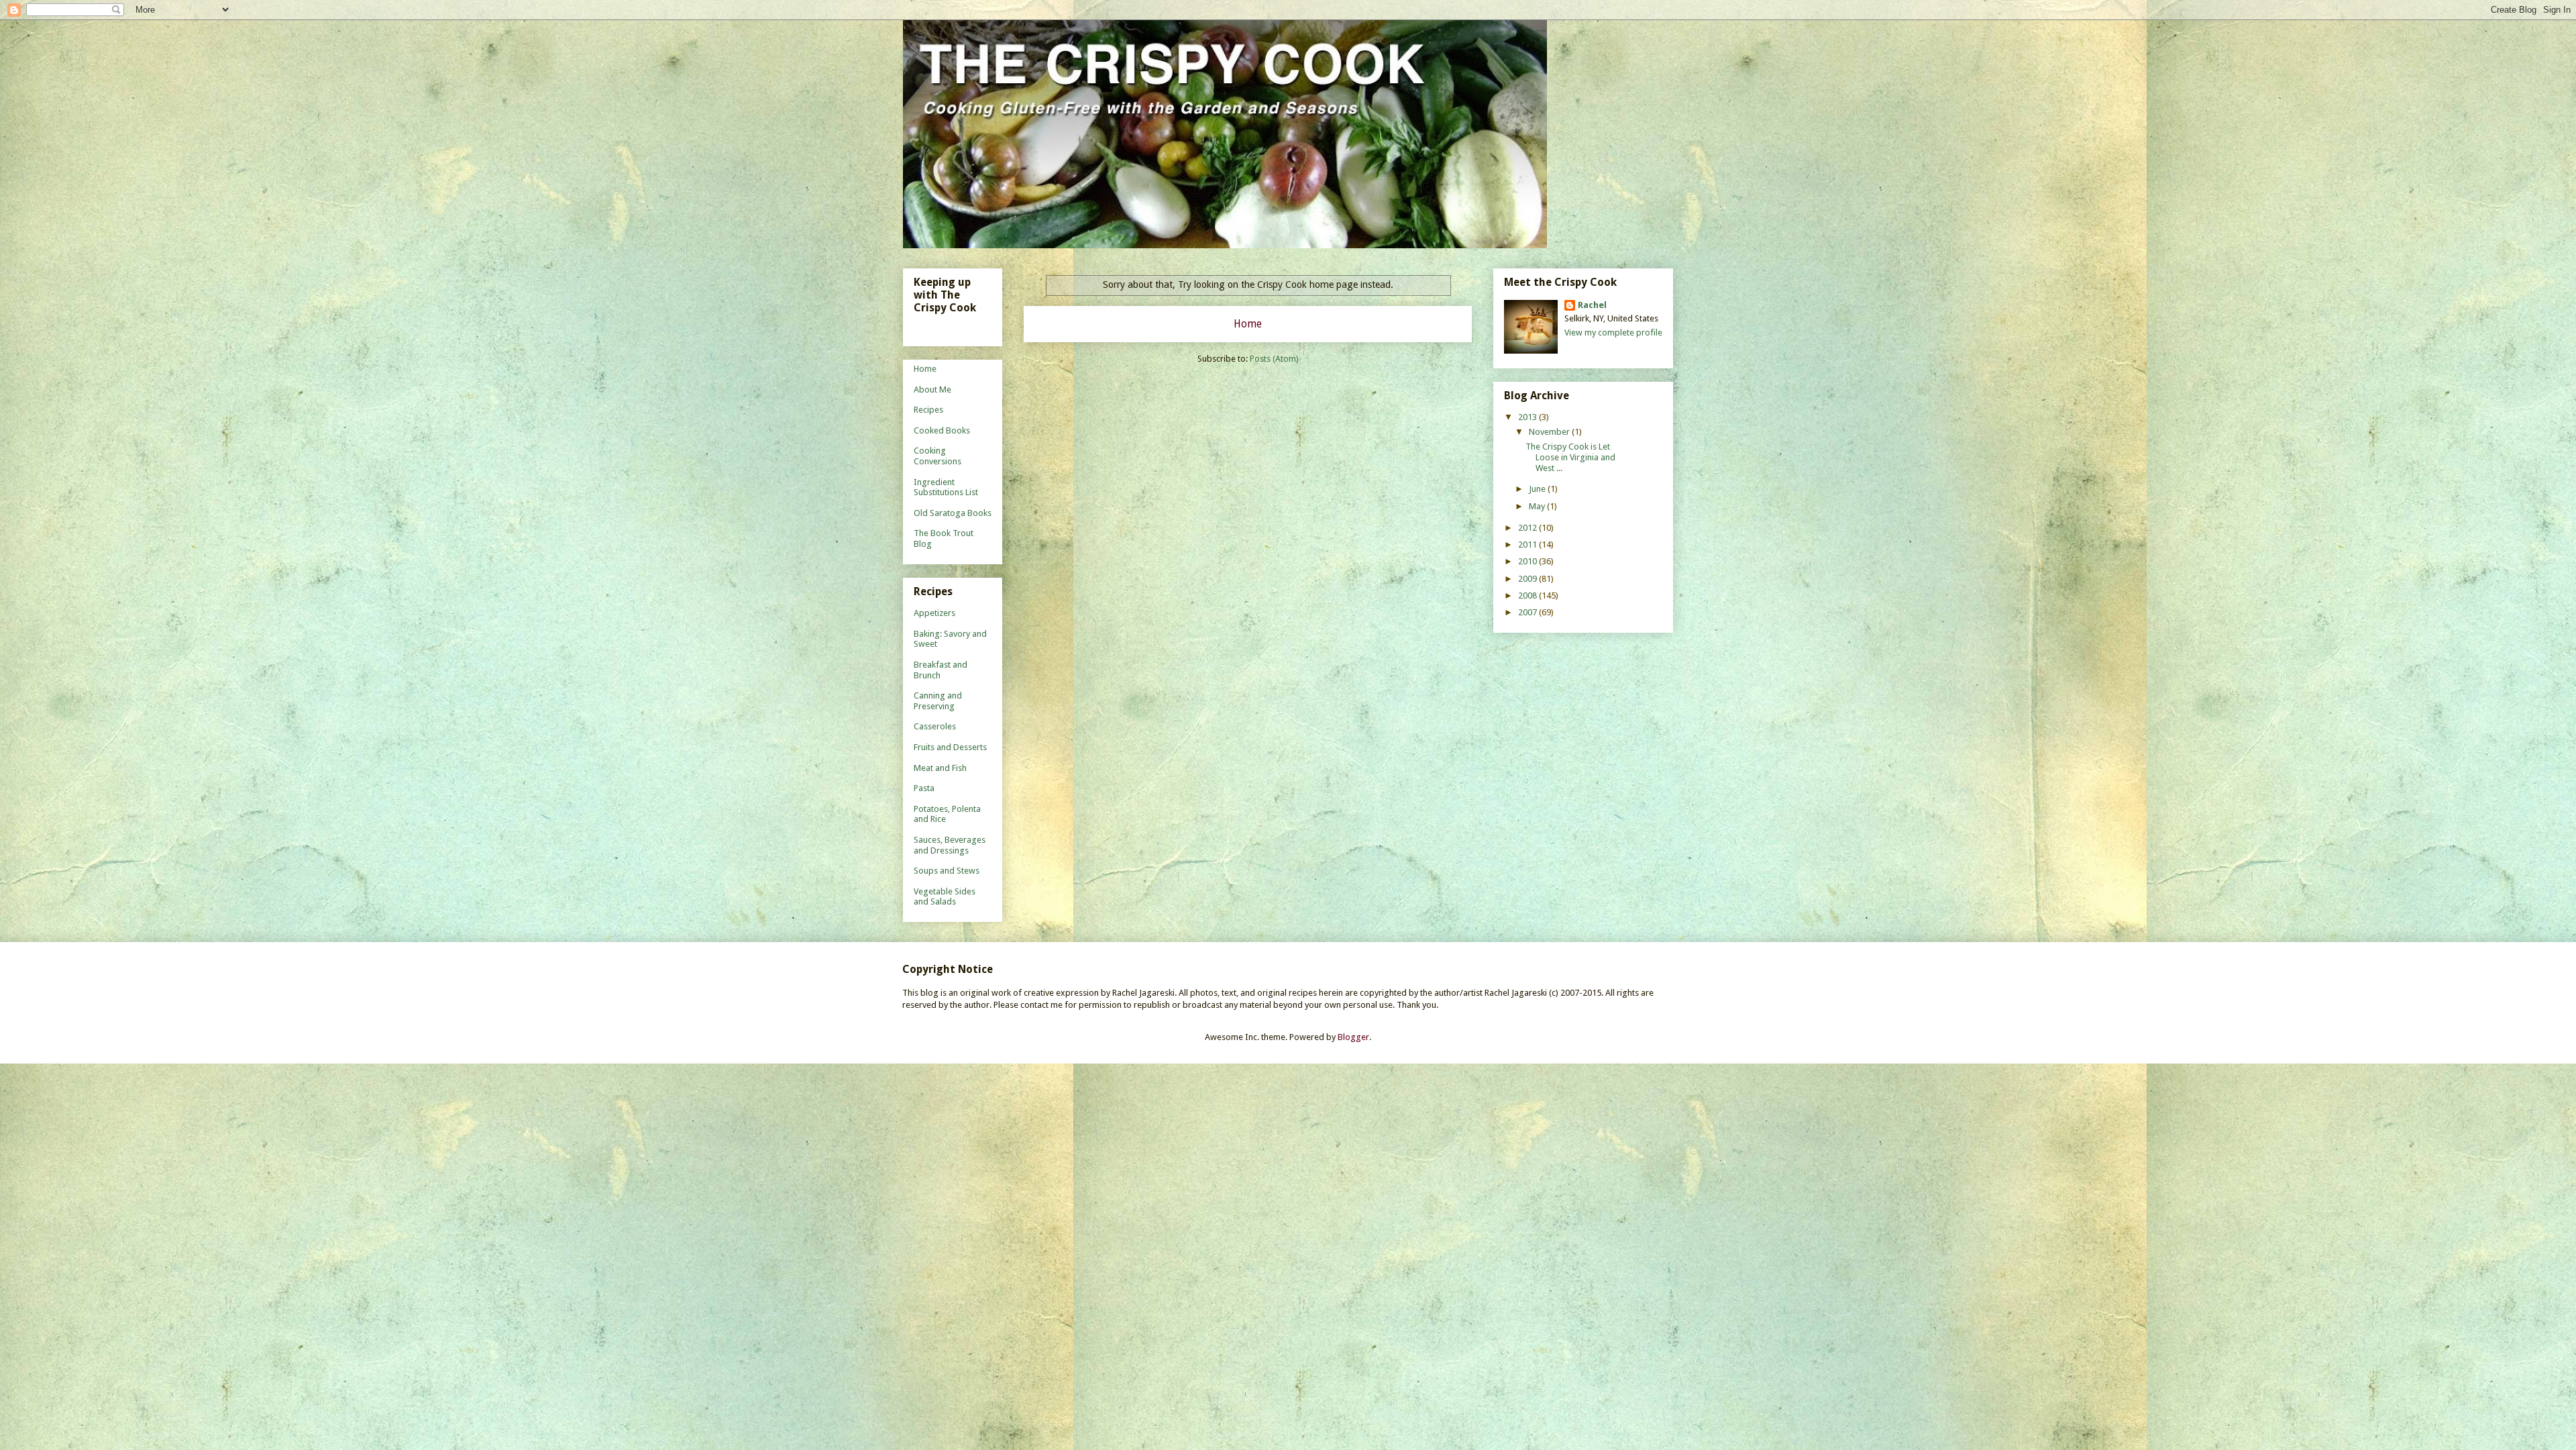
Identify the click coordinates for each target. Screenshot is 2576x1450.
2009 (1528, 579)
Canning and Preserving (938, 701)
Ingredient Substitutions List (946, 487)
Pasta (924, 788)
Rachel (1592, 305)
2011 (1528, 545)
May (1538, 506)
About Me (932, 390)
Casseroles (935, 726)
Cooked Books (942, 430)
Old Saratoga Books (953, 513)
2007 (1528, 612)
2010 (1528, 561)
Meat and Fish (940, 768)
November (1550, 432)
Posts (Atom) (1274, 359)
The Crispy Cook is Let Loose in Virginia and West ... (1570, 457)
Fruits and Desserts (950, 747)
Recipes (928, 410)
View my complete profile (1613, 332)
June (1538, 489)
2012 (1528, 528)
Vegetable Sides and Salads (945, 897)
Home (1248, 324)
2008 (1528, 595)
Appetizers (934, 613)
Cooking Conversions (937, 456)
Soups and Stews (947, 871)
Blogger (1353, 1037)
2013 (1528, 417)
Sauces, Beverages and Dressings (950, 845)
